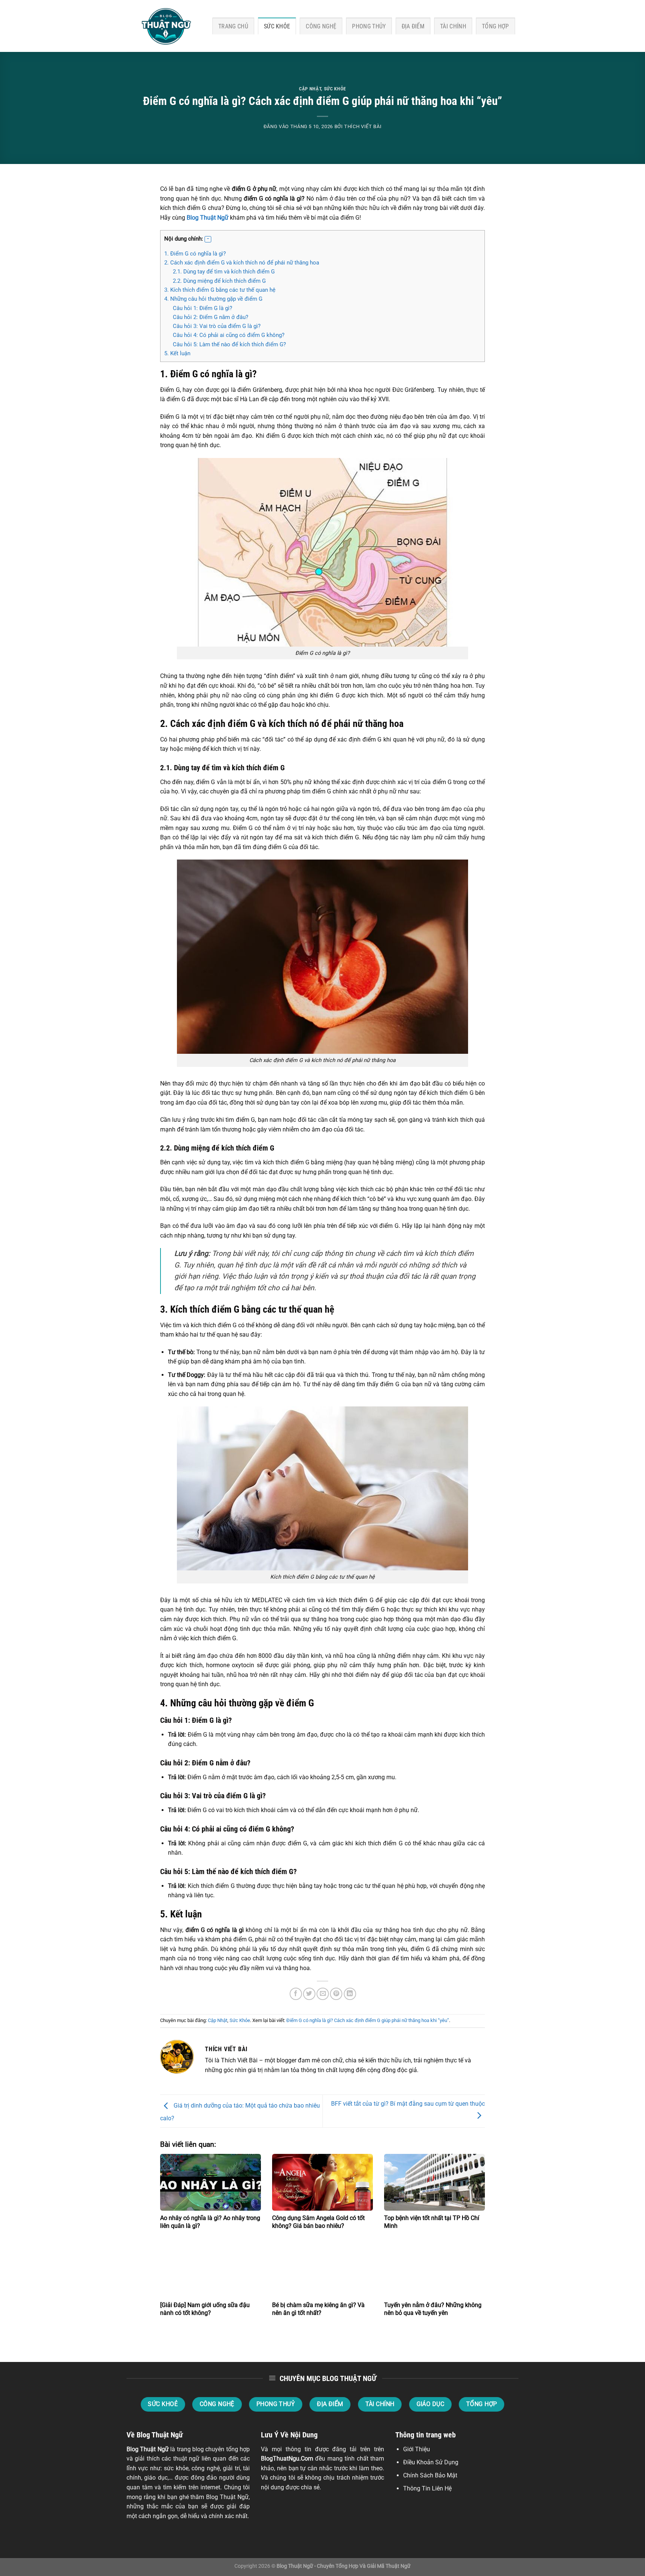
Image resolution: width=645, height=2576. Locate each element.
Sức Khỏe (277, 26)
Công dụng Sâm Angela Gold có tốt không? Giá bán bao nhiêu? (318, 2222)
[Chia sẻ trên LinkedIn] (350, 1994)
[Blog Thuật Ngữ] (164, 26)
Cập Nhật (310, 89)
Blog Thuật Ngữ (208, 218)
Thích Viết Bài (363, 126)
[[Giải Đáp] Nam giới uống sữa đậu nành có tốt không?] (211, 2269)
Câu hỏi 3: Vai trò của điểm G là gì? (217, 326)
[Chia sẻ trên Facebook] (296, 1994)
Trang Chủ (233, 26)
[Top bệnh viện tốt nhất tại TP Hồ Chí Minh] (434, 2182)
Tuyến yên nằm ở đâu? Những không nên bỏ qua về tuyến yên (433, 2309)
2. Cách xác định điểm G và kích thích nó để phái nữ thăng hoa (242, 263)
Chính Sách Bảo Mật (430, 2475)
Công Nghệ (321, 26)
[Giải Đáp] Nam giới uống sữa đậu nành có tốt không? (205, 2309)
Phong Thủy (369, 26)
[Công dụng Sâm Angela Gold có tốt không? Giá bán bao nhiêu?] (322, 2182)
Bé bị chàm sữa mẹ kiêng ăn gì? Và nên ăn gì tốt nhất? (318, 2309)
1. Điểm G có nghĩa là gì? (195, 254)
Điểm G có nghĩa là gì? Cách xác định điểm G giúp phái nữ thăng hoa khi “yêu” (368, 2020)
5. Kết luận (177, 353)
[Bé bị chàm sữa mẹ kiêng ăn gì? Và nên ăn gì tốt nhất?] (322, 2269)
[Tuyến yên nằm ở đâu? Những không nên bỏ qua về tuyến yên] (434, 2269)
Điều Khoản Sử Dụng (431, 2462)
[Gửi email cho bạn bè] (323, 1994)
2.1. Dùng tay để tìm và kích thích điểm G (224, 272)
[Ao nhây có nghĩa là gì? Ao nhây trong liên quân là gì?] (211, 2182)
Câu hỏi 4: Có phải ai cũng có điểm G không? (229, 335)
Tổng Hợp (496, 26)
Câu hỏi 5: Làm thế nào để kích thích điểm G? (229, 344)
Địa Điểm (413, 26)
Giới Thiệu (417, 2449)
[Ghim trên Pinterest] (336, 1994)
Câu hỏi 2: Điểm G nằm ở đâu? (211, 317)
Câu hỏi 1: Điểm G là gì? (202, 308)
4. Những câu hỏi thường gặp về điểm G (213, 299)
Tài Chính (453, 26)
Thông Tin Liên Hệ (427, 2488)
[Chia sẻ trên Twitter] (309, 1994)
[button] (208, 239)
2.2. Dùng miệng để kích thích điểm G (219, 281)
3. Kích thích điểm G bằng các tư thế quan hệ (220, 290)
